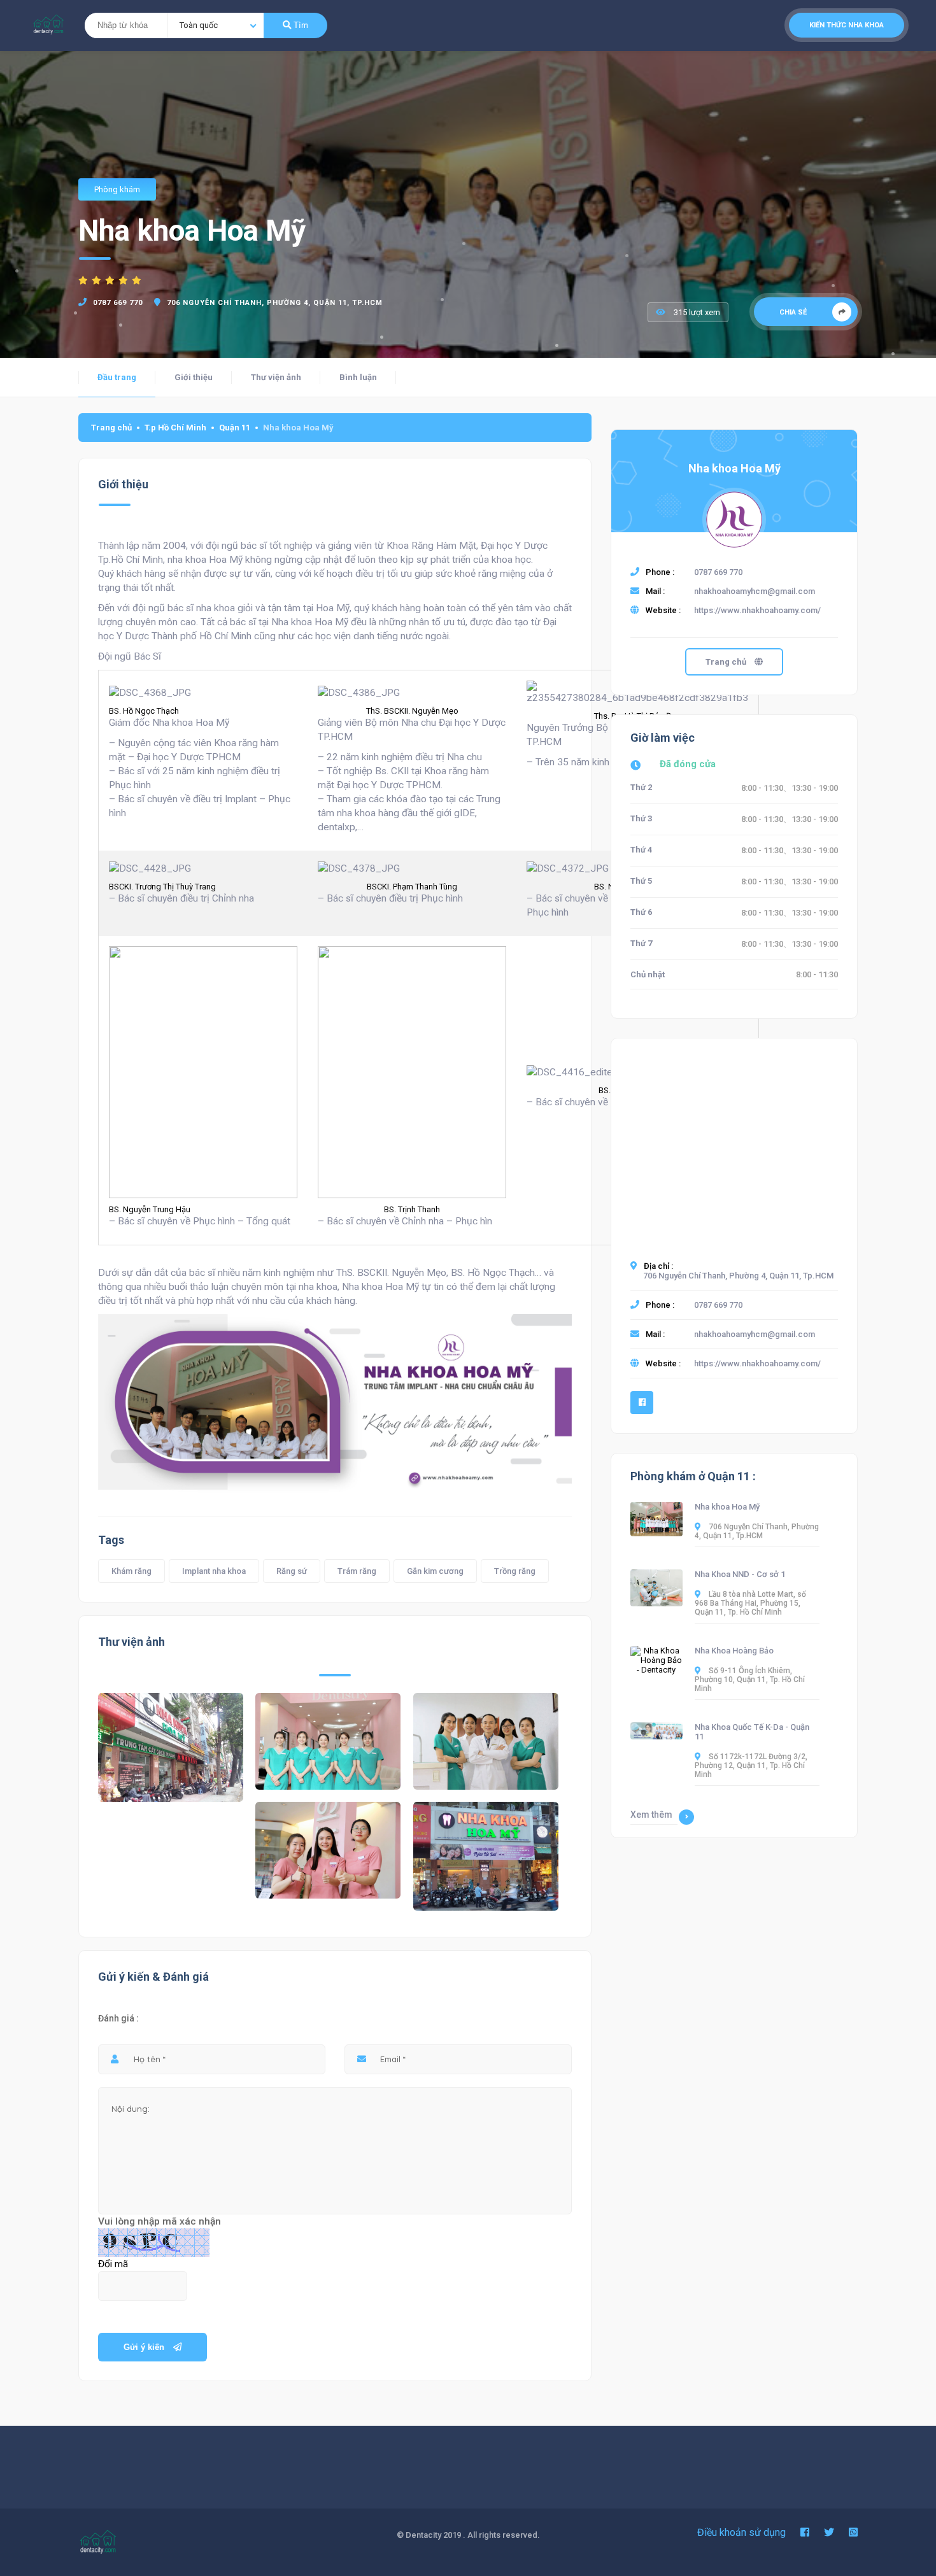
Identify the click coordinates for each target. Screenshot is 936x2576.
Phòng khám (117, 189)
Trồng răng (515, 1571)
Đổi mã (113, 2264)
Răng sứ (292, 1571)
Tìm (300, 25)
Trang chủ (111, 428)
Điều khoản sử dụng (741, 2532)
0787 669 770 (118, 303)
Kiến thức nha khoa (847, 25)
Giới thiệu (194, 377)
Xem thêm (651, 1815)
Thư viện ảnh (276, 377)
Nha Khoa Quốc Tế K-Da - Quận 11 (752, 1732)
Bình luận (358, 377)
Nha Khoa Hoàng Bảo (734, 1651)
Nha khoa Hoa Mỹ (734, 468)
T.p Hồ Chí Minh (175, 428)
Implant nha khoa (214, 1571)
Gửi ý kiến (145, 2347)
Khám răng (131, 1571)
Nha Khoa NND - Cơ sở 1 (740, 1574)
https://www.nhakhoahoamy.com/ (757, 610)
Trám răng (357, 1571)
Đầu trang (117, 377)
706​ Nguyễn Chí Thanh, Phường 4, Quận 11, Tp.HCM (275, 303)
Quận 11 (235, 428)
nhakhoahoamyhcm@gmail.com (755, 591)
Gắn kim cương (435, 1571)
